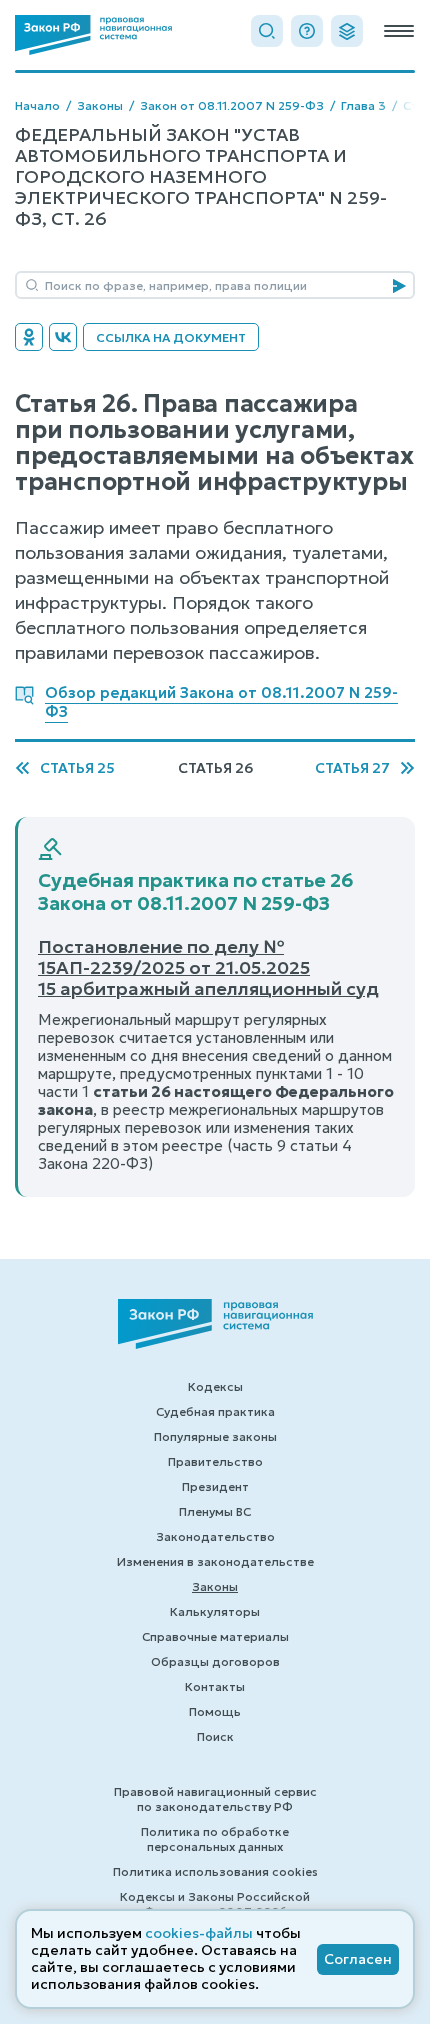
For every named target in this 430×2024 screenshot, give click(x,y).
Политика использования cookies (215, 1871)
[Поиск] (267, 31)
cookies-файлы (199, 1933)
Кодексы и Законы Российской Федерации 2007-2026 (215, 1904)
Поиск (215, 1736)
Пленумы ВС (215, 1511)
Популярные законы (215, 1436)
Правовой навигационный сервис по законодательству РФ (215, 1799)
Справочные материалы (215, 1636)
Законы (100, 105)
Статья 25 (77, 768)
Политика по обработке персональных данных (215, 1839)
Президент (215, 1486)
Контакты (215, 1686)
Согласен (358, 1959)
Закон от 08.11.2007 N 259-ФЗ (232, 105)
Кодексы (215, 1386)
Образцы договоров (215, 1661)
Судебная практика (215, 1411)
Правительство (215, 1461)
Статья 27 (352, 768)
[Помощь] (307, 31)
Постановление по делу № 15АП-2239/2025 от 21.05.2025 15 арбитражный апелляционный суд (208, 967)
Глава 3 (363, 105)
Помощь (215, 1711)
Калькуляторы (215, 1611)
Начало (37, 105)
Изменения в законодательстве (215, 1561)
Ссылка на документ (171, 337)
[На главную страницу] (93, 35)
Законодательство (215, 1536)
